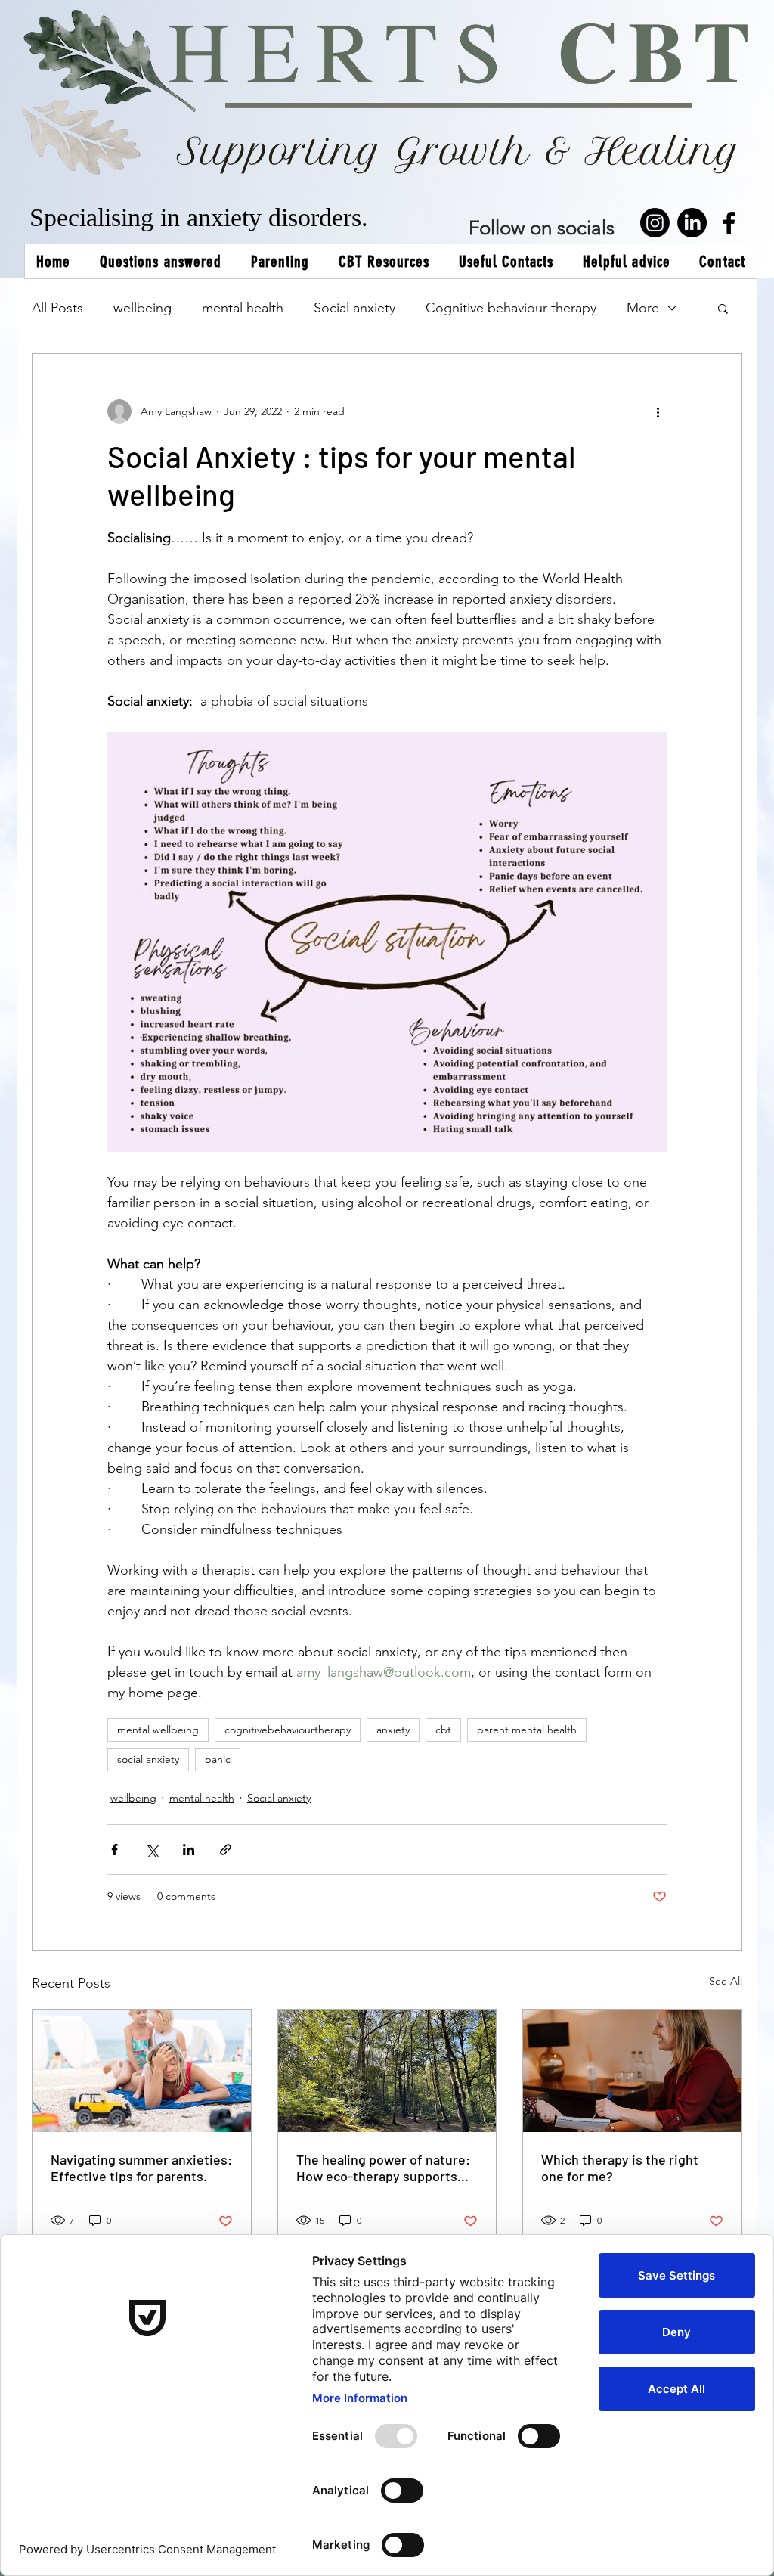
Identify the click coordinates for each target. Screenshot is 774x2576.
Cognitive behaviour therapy (511, 308)
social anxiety (148, 1759)
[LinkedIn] (692, 223)
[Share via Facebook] (115, 1850)
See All (726, 1981)
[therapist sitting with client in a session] (632, 2071)
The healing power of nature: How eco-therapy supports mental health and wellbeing (383, 2168)
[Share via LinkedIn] (189, 1850)
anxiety (393, 1730)
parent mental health (527, 1730)
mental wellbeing (158, 1730)
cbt (443, 1730)
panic (218, 1759)
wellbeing (142, 308)
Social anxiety (354, 308)
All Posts (57, 308)
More (643, 308)
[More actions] (658, 411)
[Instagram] (655, 223)
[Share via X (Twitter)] (152, 1850)
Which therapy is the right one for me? (620, 2168)
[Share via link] (226, 1850)
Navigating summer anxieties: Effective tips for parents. (141, 2168)
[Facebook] (729, 223)
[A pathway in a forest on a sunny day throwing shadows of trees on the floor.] (387, 2071)
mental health (243, 308)
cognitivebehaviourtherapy (288, 1730)
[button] (723, 308)
